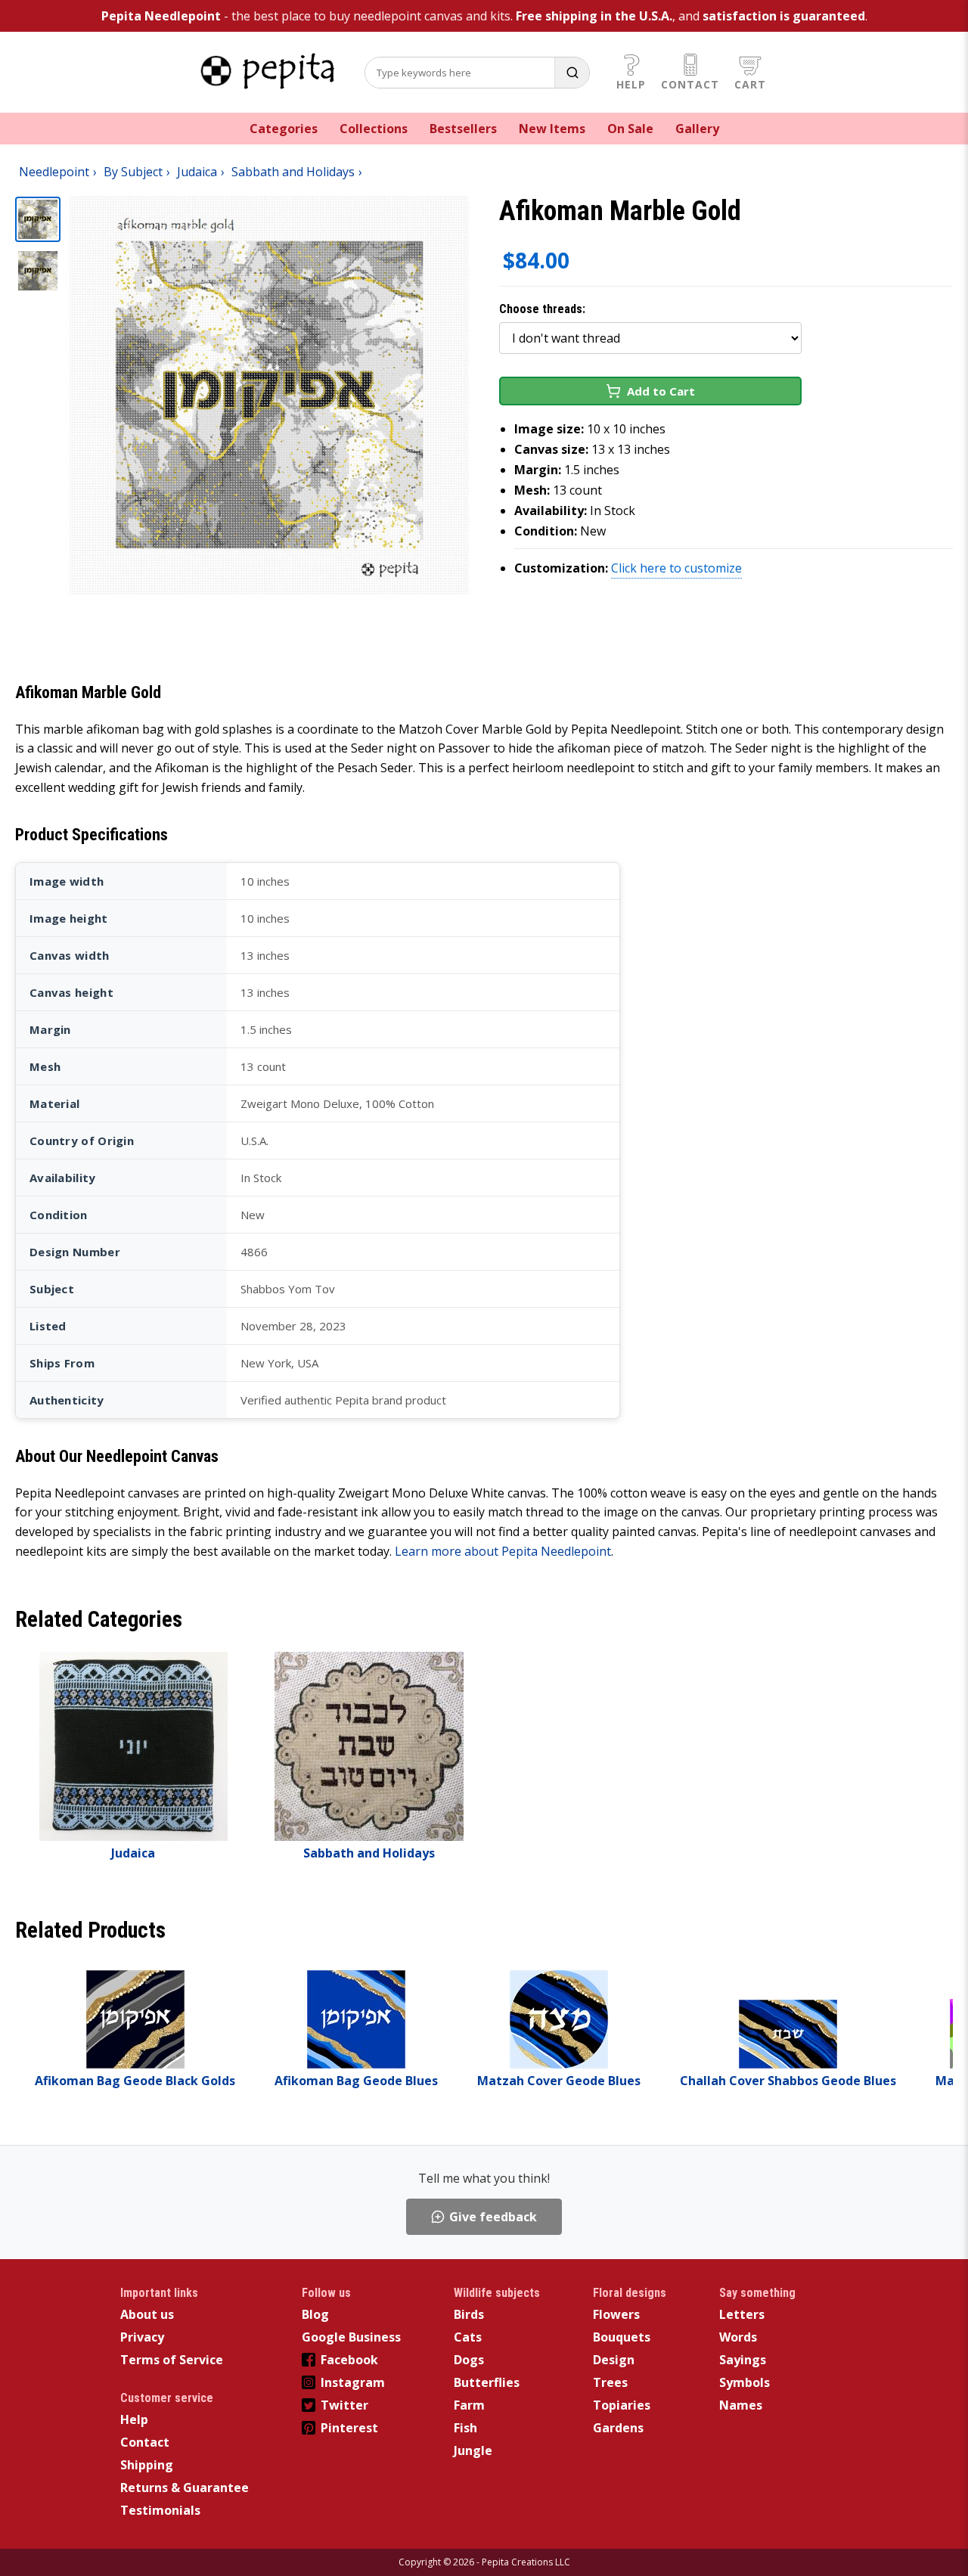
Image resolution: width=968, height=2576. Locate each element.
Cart (750, 84)
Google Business (351, 2337)
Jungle (473, 2450)
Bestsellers (463, 129)
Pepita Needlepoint (161, 16)
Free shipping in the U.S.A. (594, 16)
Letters (742, 2314)
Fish (465, 2428)
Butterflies (487, 2382)
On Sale (630, 129)
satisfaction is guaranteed (784, 16)
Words (738, 2337)
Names (741, 2405)
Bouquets (622, 2337)
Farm (469, 2405)
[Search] (572, 73)
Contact (690, 84)
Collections (374, 129)
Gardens (618, 2428)
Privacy (142, 2337)
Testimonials (160, 2510)
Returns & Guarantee (185, 2488)
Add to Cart (661, 391)
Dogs (469, 2360)
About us (147, 2314)
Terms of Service (172, 2360)
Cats (468, 2337)
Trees (610, 2382)
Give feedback (493, 2217)
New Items (552, 129)
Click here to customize (676, 568)
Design (614, 2360)
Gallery (697, 129)
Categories (284, 129)
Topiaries (622, 2405)
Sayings (743, 2360)
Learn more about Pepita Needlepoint (503, 1551)
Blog (315, 2314)
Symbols (745, 2382)
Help (631, 84)
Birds (469, 2314)
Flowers (616, 2314)
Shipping (147, 2465)
